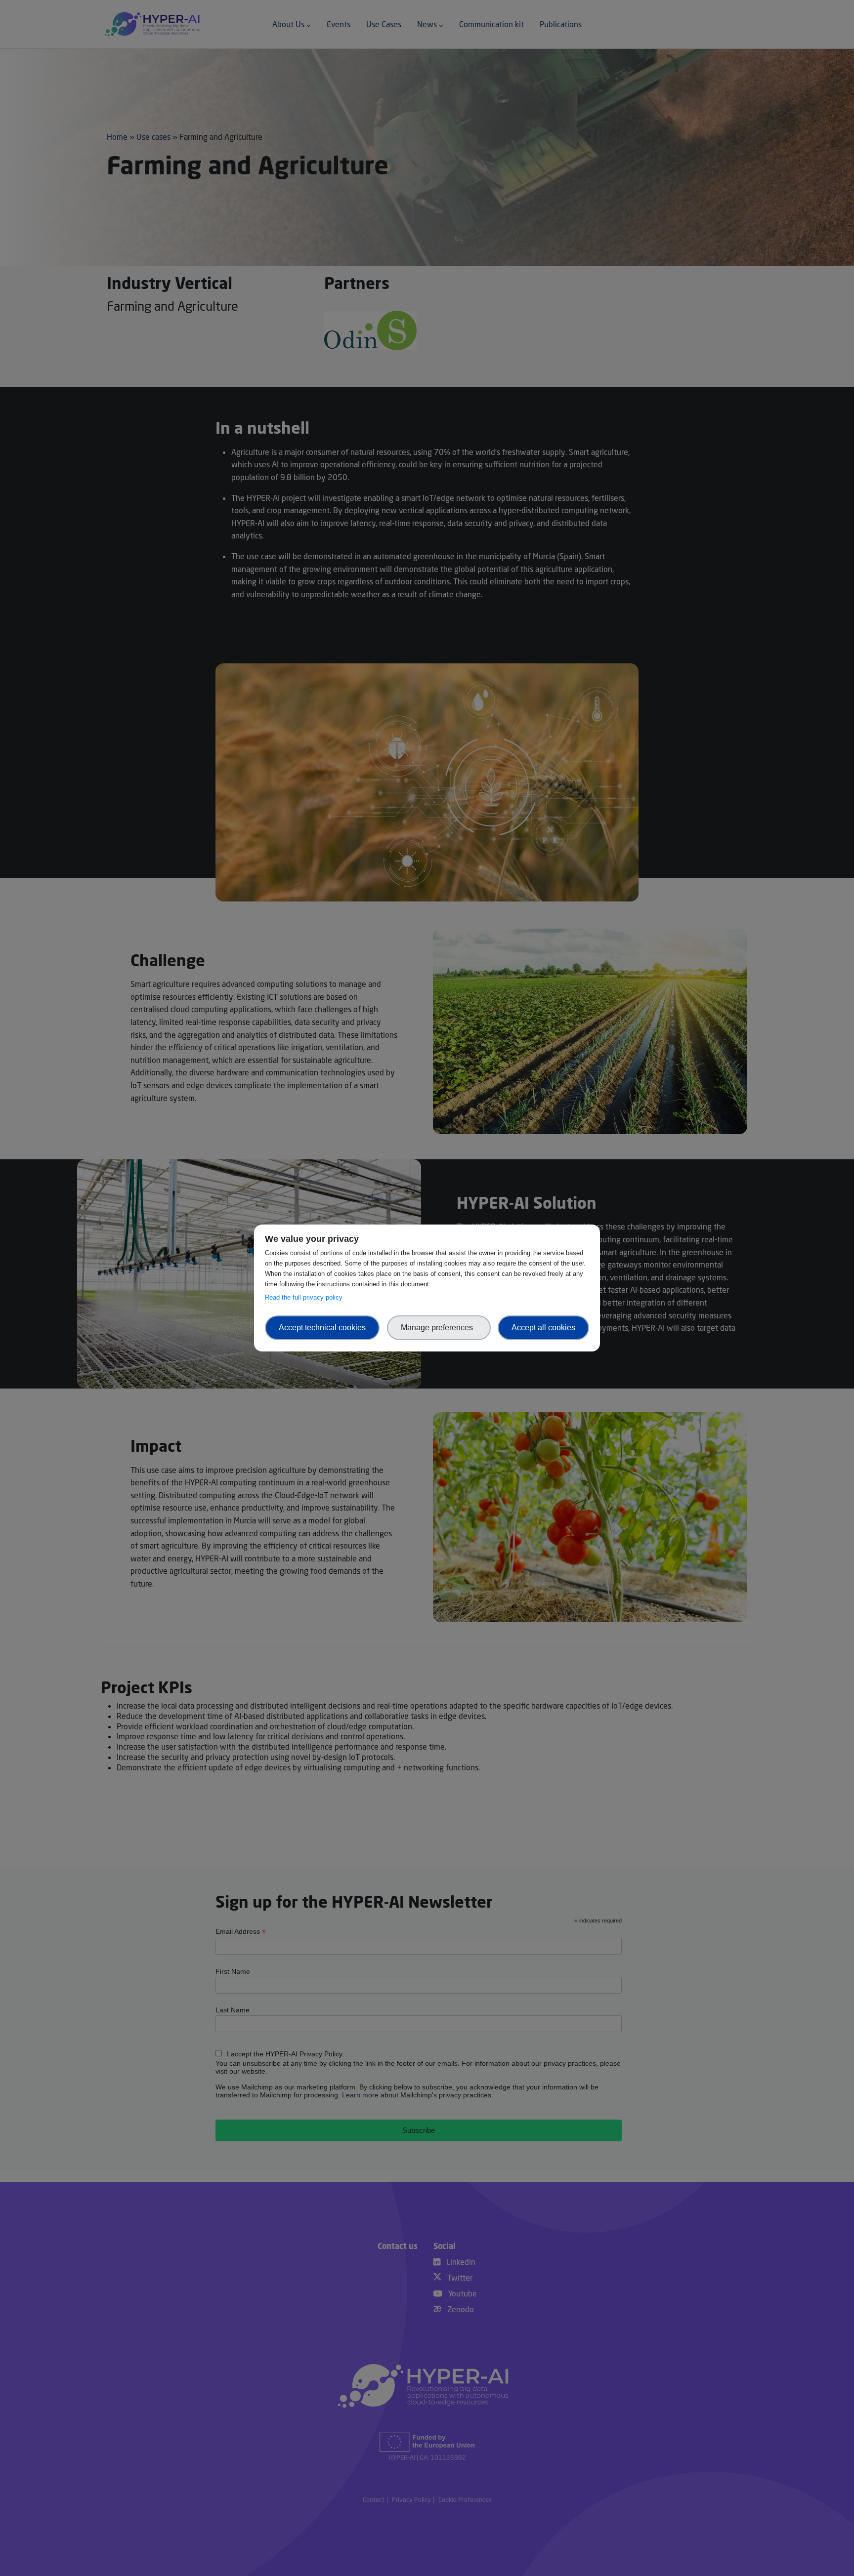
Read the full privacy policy (306, 1297)
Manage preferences (439, 1328)
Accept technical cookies (322, 1328)
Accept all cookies (543, 1328)
